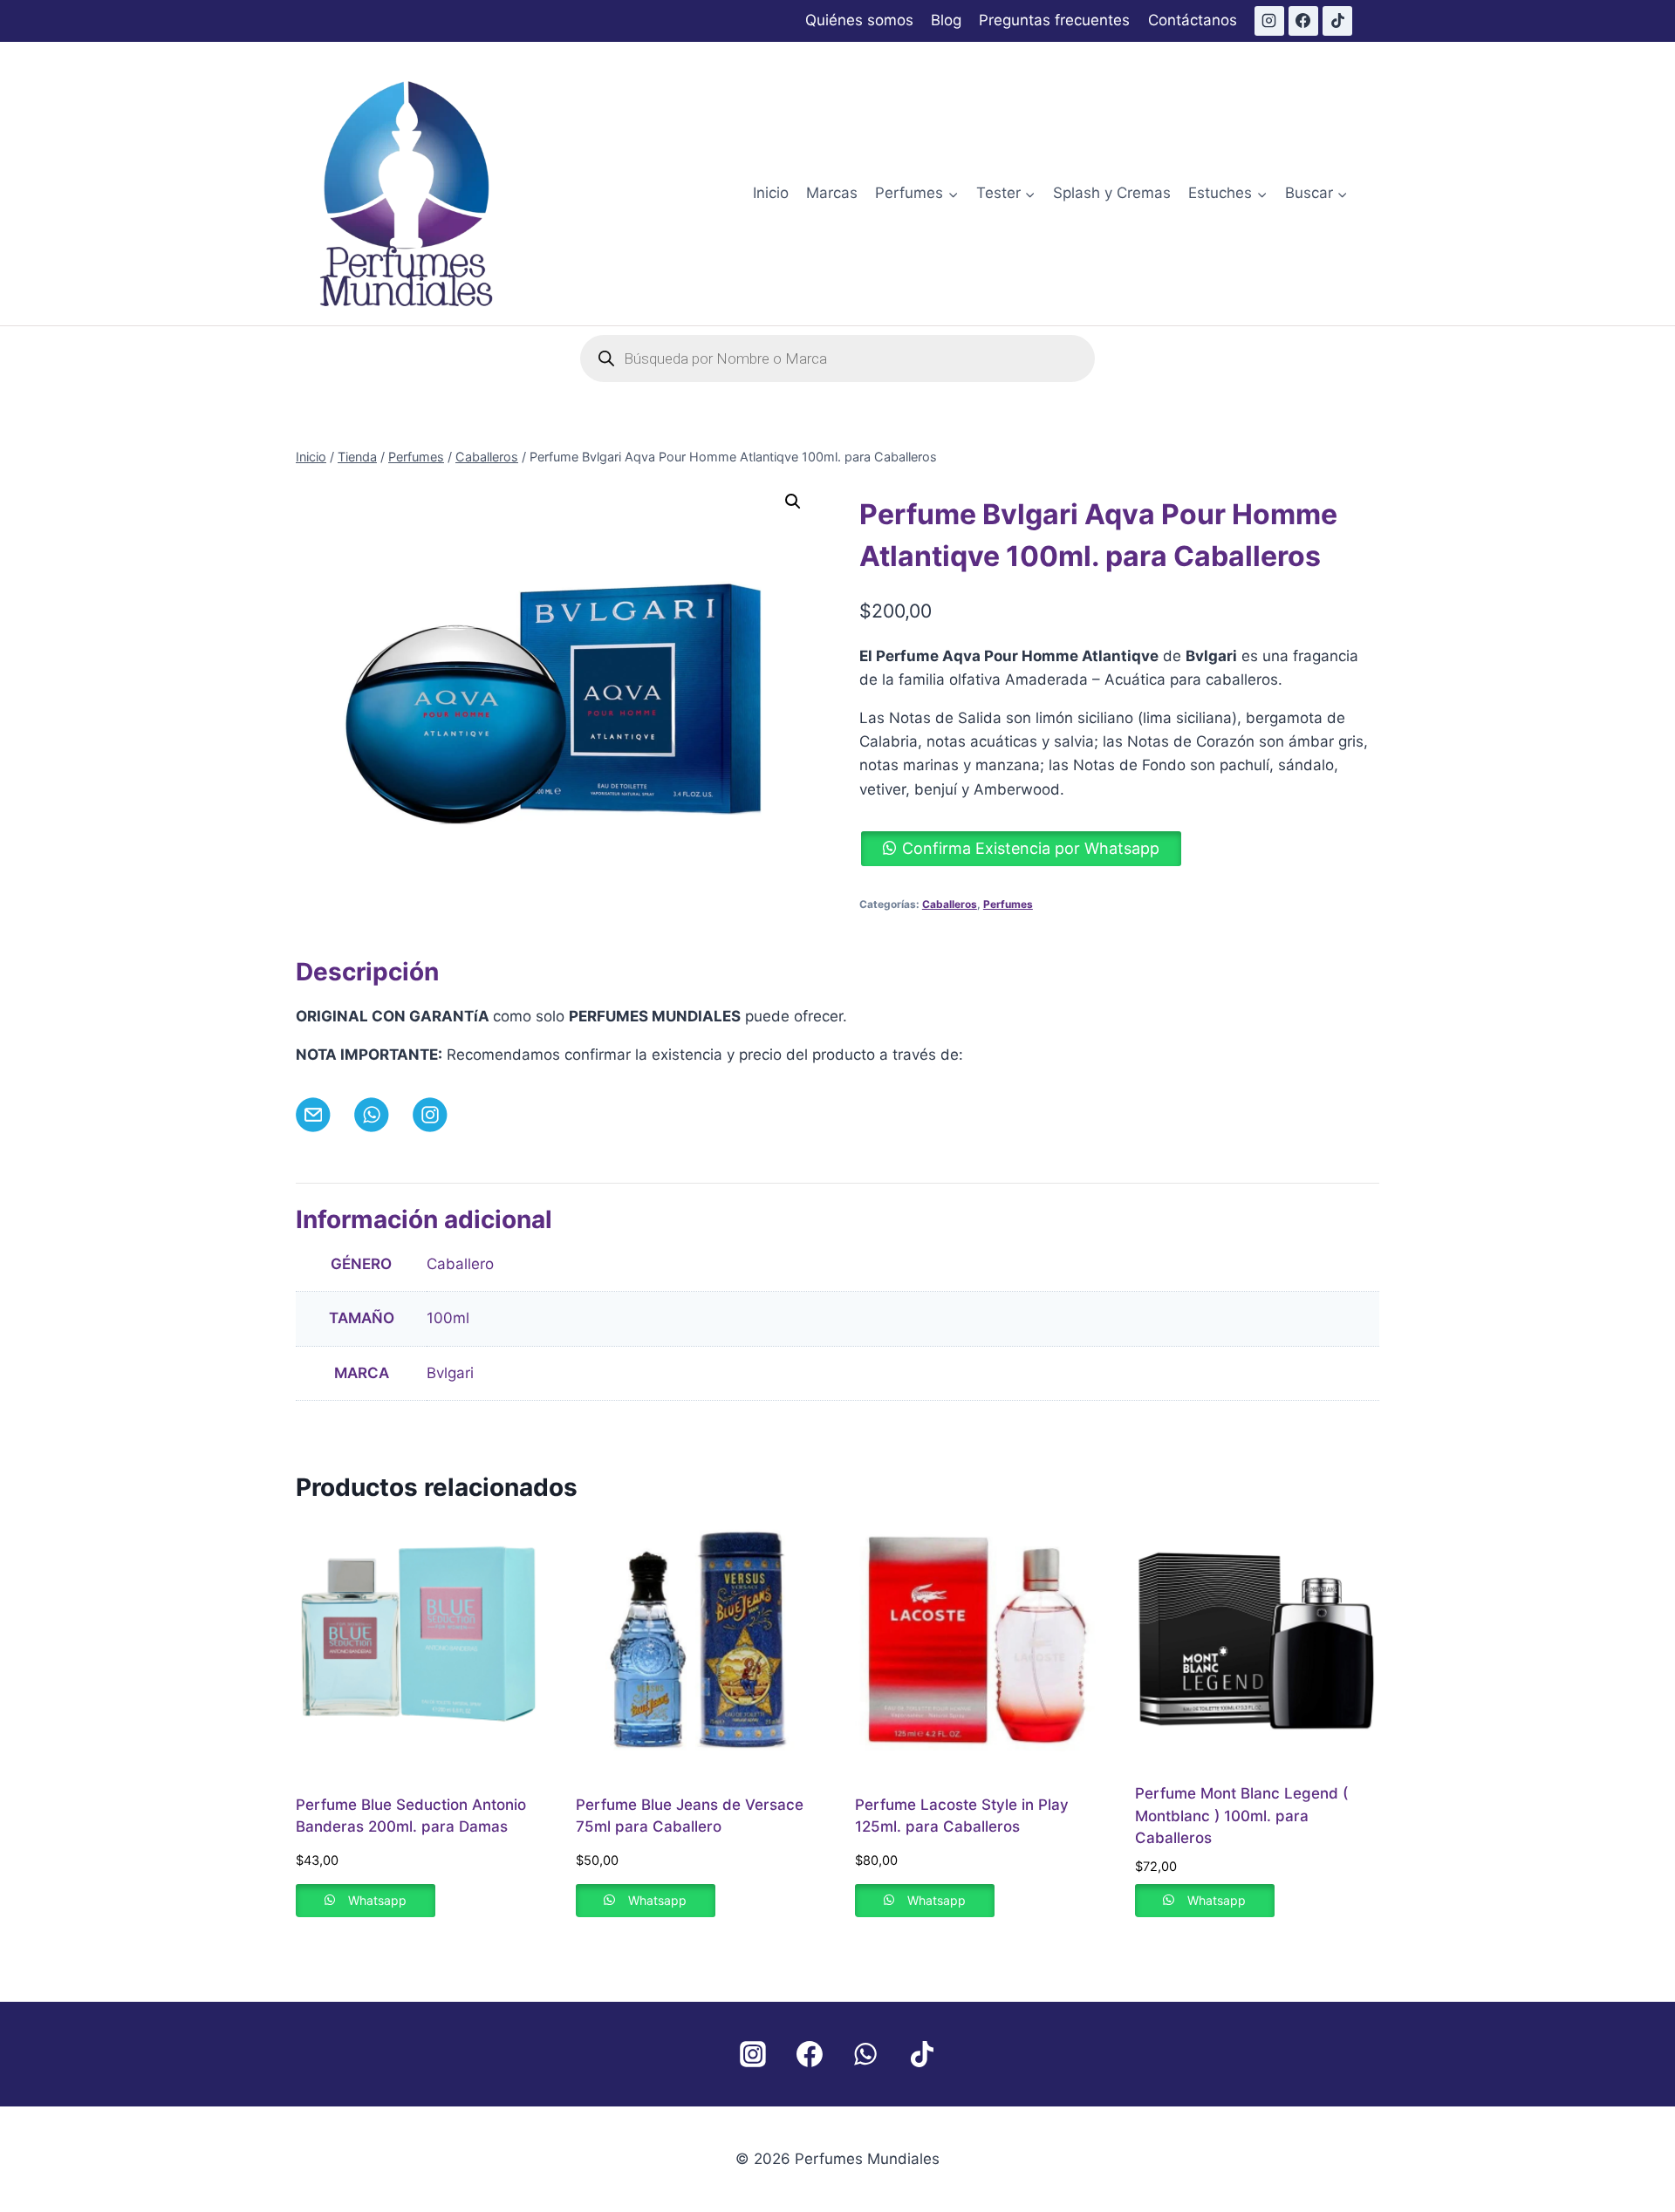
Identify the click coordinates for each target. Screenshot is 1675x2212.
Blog (946, 20)
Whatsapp (377, 1900)
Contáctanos (1193, 20)
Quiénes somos (859, 20)
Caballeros (950, 904)
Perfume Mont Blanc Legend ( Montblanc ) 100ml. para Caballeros (1241, 1816)
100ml (448, 1318)
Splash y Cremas (1112, 193)
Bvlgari (450, 1373)
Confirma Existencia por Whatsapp (1031, 848)
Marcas (832, 193)
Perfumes (1008, 904)
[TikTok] (1337, 21)
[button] (793, 502)
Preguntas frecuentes (1054, 20)
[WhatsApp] (865, 2054)
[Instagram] (1269, 21)
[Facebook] (1303, 21)
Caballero (460, 1264)
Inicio (771, 193)
